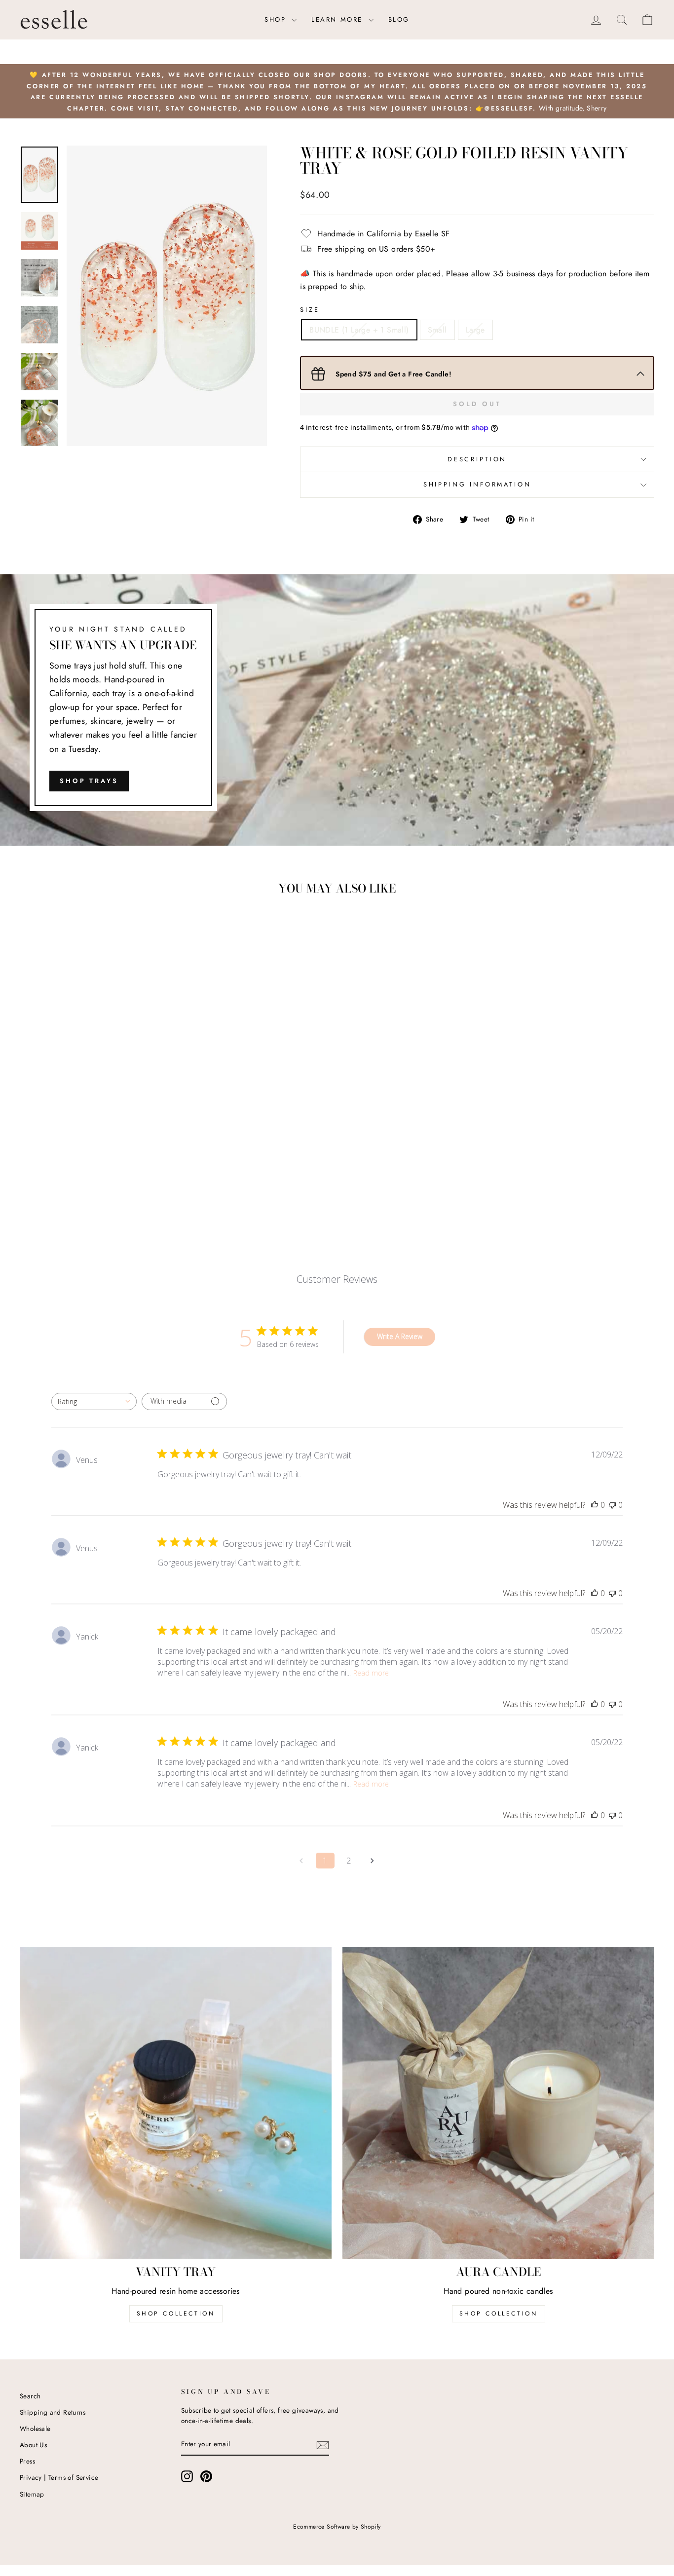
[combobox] (94, 1401)
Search (30, 2396)
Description (477, 459)
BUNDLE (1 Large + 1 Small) (359, 330)
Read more (371, 1673)
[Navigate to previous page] (301, 1861)
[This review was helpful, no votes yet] (595, 1505)
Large (475, 330)
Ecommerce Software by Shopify (337, 2527)
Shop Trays (89, 781)
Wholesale (35, 2428)
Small (437, 330)
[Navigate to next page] (373, 1861)
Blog (399, 19)
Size (310, 310)
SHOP (277, 19)
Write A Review (400, 1336)
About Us (33, 2445)
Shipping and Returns (53, 2412)
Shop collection (499, 2314)
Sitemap (32, 2494)
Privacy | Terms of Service (59, 2477)
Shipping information (477, 484)
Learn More (339, 19)
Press (27, 2461)
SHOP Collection (176, 2314)
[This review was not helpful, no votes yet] (612, 1505)
